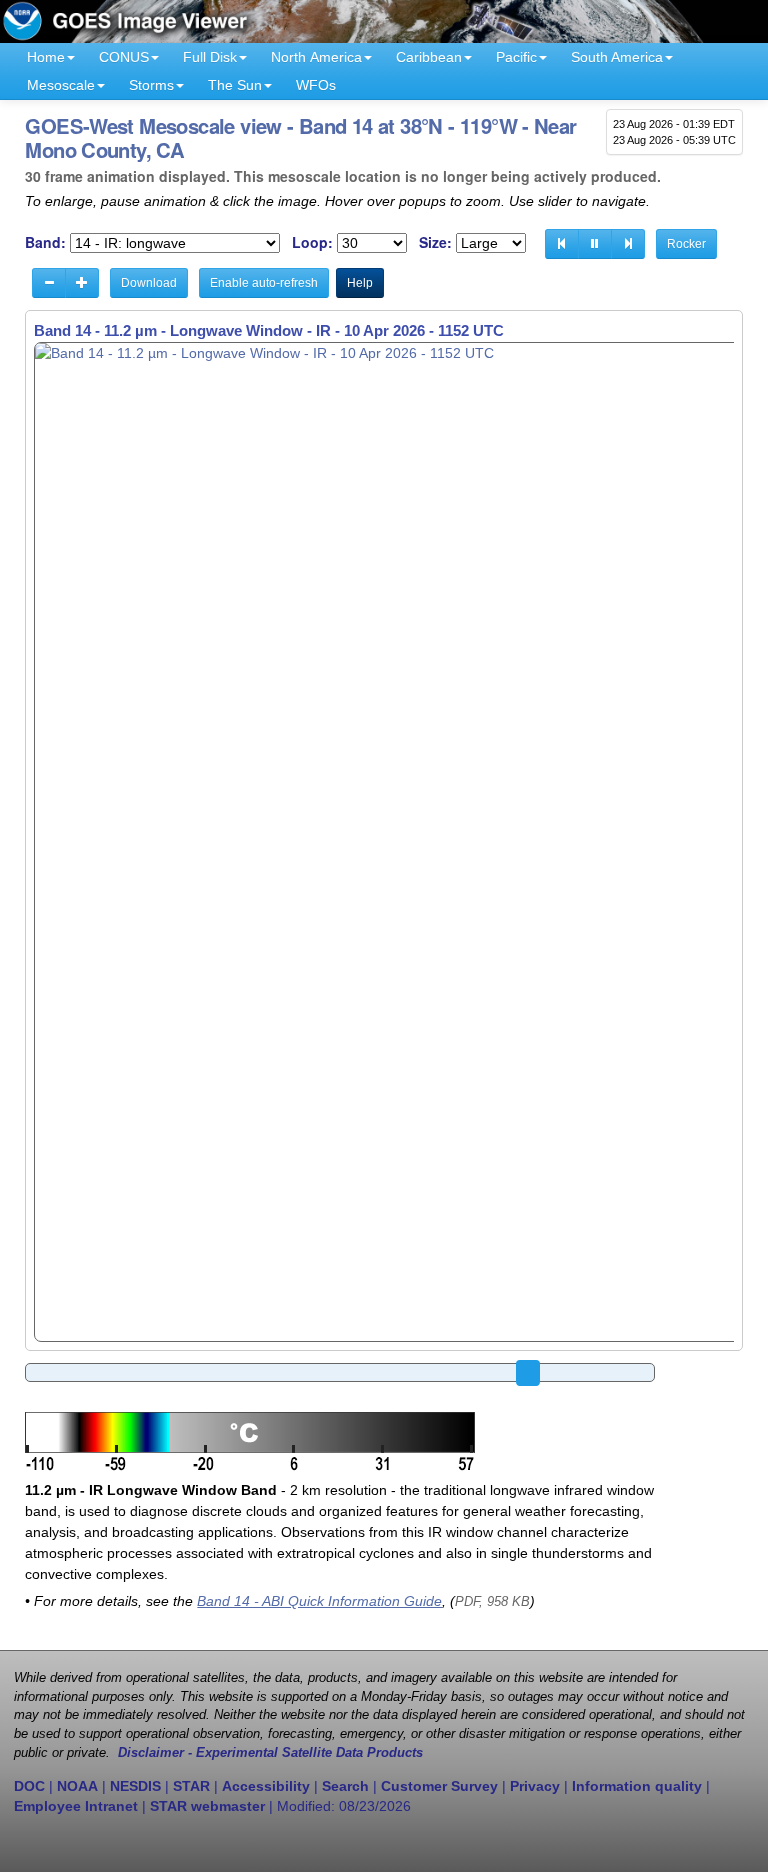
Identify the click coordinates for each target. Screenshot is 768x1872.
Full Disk (210, 57)
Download (149, 283)
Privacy (535, 1786)
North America (316, 57)
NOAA (77, 1786)
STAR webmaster (207, 1806)
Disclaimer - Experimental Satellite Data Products (270, 1753)
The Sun (235, 85)
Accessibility (266, 1786)
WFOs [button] (316, 85)
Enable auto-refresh (264, 283)
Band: (45, 242)
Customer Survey (439, 1786)
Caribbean (429, 57)
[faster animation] (82, 283)
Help (360, 283)
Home (46, 57)
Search (345, 1786)
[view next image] (628, 244)
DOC (29, 1786)
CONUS (124, 57)
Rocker (686, 244)
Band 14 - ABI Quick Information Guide (319, 1601)
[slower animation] (49, 283)
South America (617, 57)
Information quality (637, 1786)
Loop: (312, 242)
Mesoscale (61, 85)
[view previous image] (562, 244)
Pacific (516, 57)
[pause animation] (595, 244)
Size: (435, 242)
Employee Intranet (76, 1806)
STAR (191, 1786)
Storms (151, 85)
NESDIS (135, 1786)
